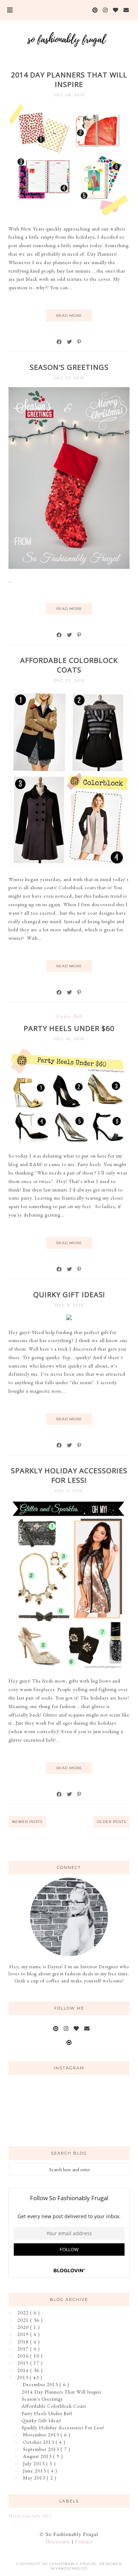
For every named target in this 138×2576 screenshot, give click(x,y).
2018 (24, 2342)
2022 (24, 2313)
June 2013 (35, 2471)
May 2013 (35, 2478)
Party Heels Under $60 (69, 1028)
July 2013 (34, 2464)
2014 (24, 2370)
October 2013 (39, 2442)
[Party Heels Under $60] (69, 1142)
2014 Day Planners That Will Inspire (69, 80)
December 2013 (41, 2384)
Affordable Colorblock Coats (69, 665)
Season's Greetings (69, 367)
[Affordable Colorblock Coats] (69, 866)
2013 (23, 2377)
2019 (24, 2334)
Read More (69, 316)
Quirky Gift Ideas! (69, 1295)
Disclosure (58, 2542)
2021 (24, 2320)
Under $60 (69, 1016)
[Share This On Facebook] (59, 342)
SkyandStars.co (68, 2568)
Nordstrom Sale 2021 (30, 2516)
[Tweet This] (70, 342)
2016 (24, 2356)
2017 (24, 2349)
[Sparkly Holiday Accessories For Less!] (69, 1667)
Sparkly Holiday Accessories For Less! (69, 1475)
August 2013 (38, 2456)
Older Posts (111, 1822)
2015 (24, 2363)
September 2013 (42, 2449)
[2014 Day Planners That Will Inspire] (69, 215)
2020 (24, 2327)
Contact (84, 2542)
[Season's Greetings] (69, 567)
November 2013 (42, 2435)
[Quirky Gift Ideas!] (69, 1318)
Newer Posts (27, 1822)
